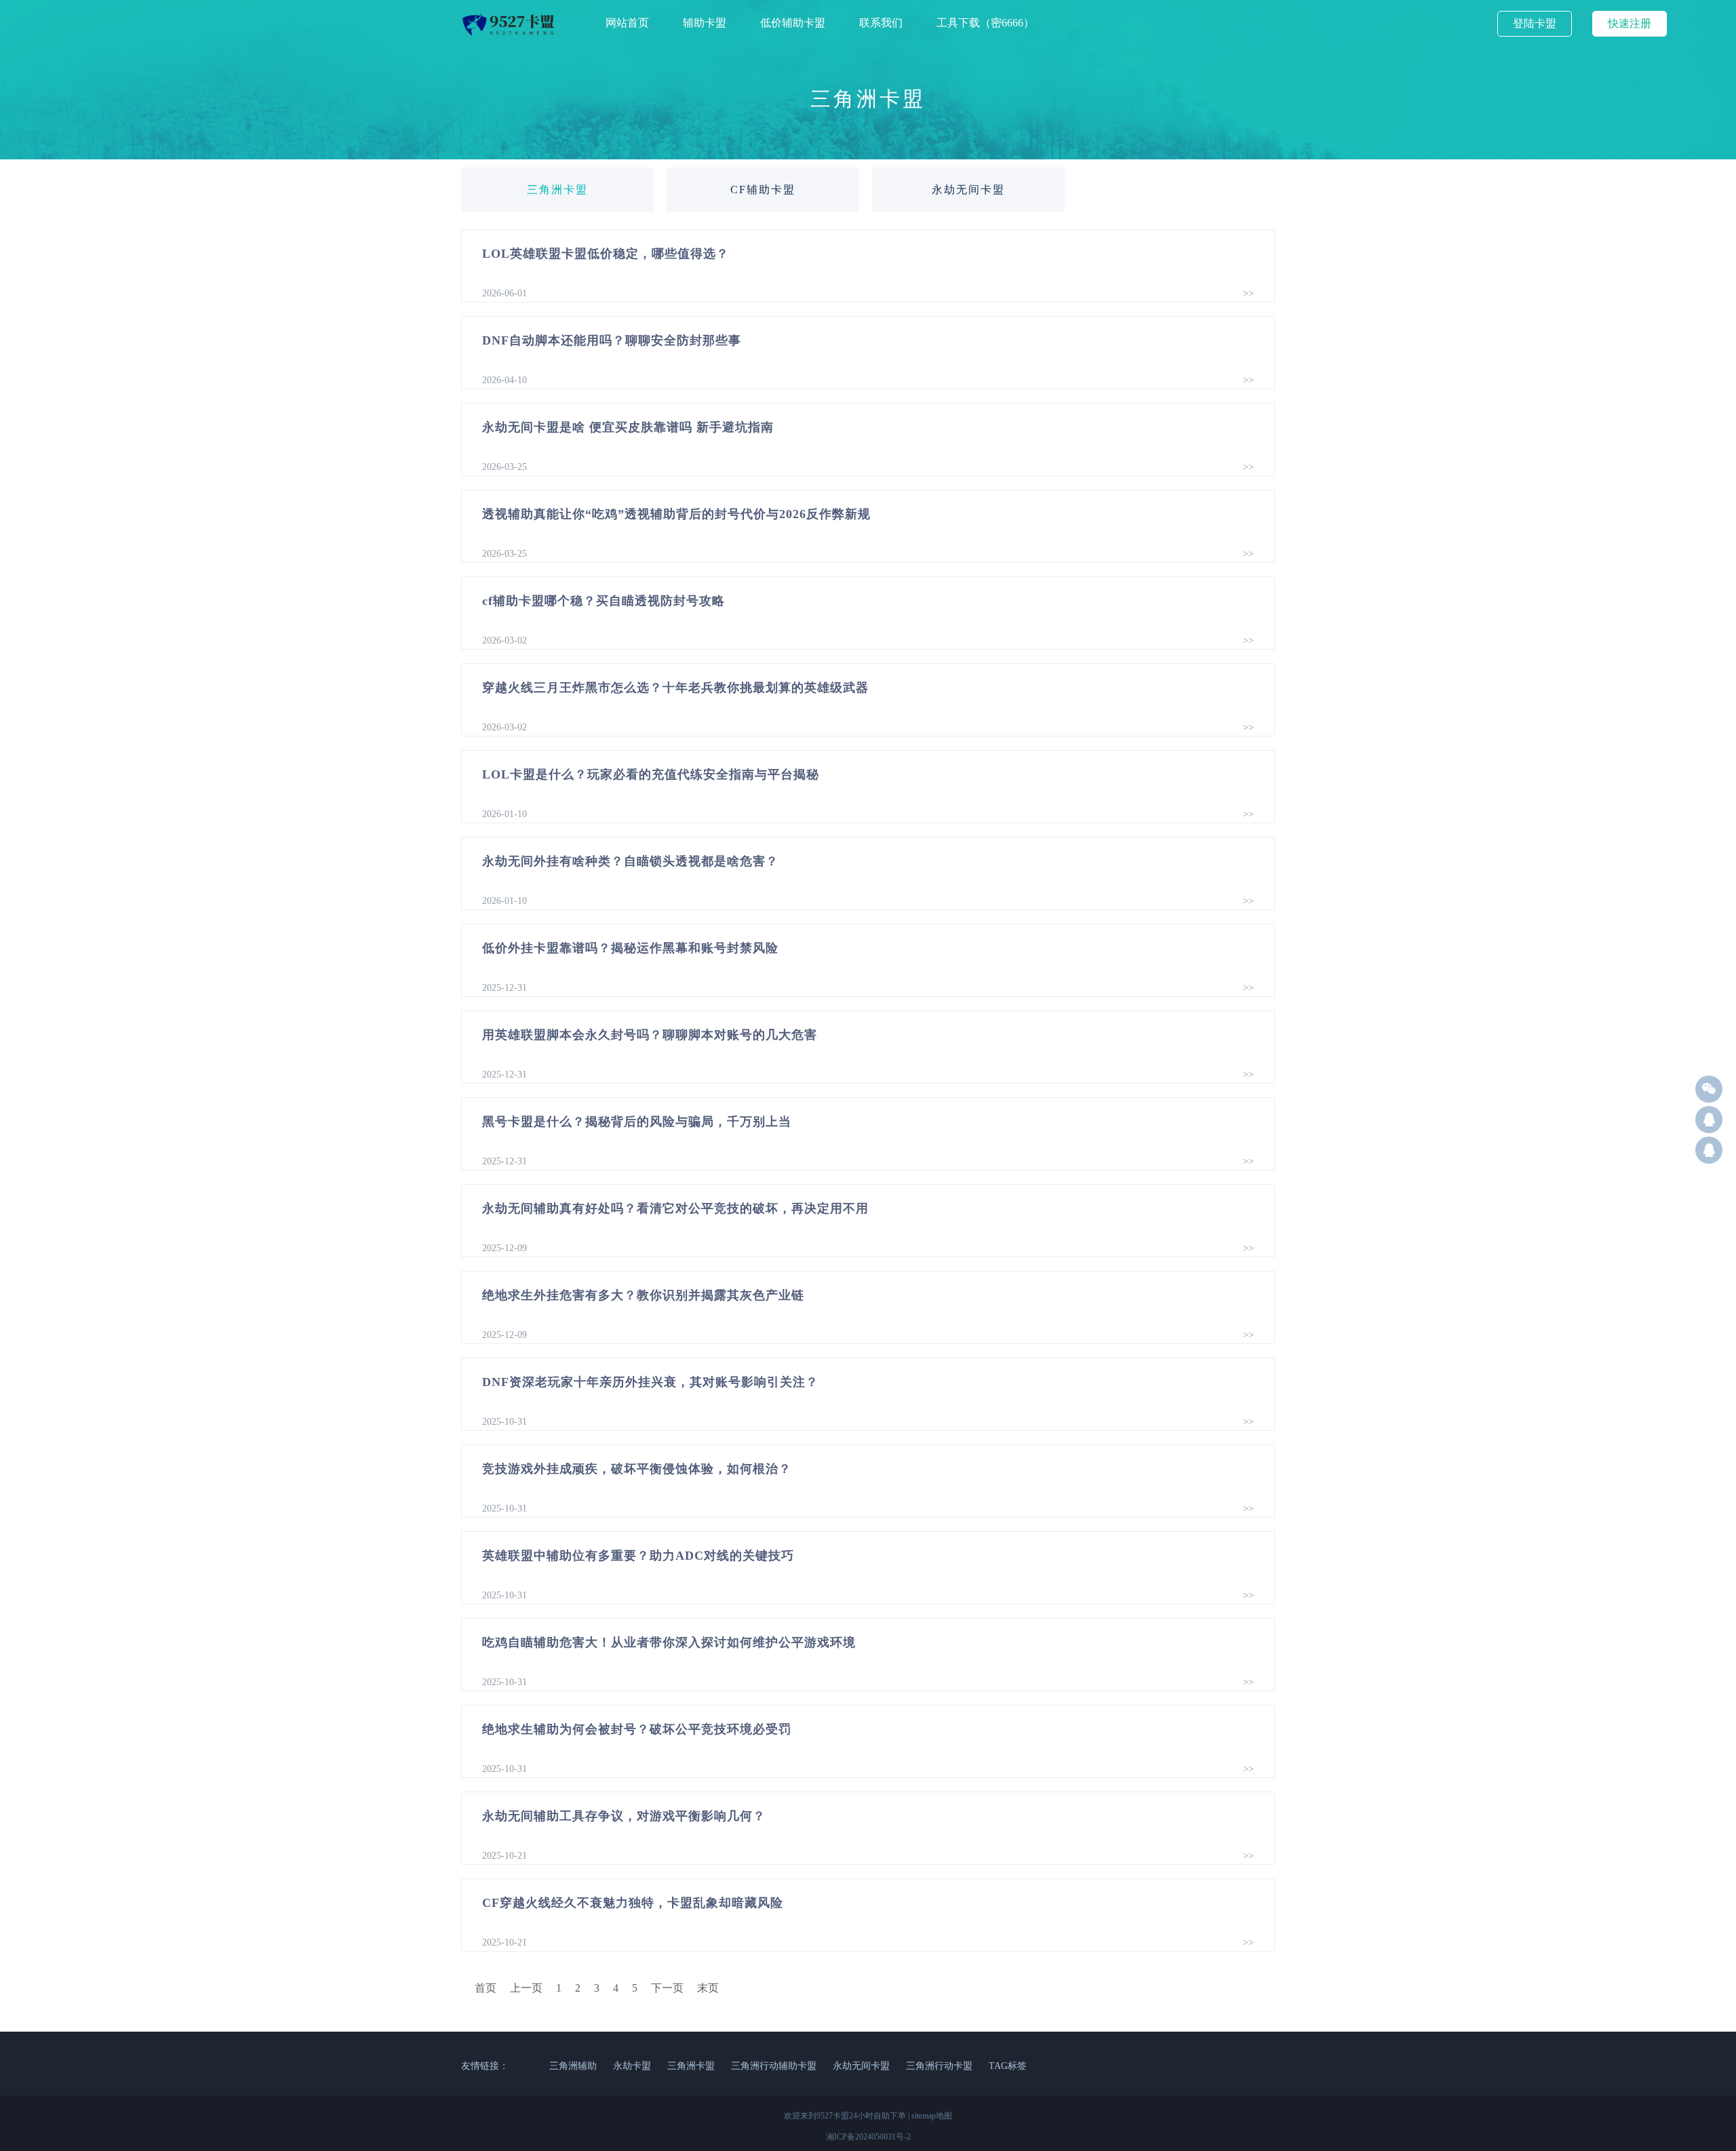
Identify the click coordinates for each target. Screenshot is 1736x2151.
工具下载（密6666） (985, 23)
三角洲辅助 (573, 2066)
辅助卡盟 (705, 23)
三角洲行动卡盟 (939, 2066)
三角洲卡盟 (557, 190)
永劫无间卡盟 (968, 190)
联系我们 (881, 23)
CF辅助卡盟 (763, 190)
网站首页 (627, 23)
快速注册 (1630, 23)
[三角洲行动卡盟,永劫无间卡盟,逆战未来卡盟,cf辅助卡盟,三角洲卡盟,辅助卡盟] (510, 34)
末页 (708, 1988)
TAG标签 (1008, 2066)
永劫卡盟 (632, 2066)
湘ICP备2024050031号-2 (868, 2137)
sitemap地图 (932, 2116)
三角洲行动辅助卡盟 (774, 2066)
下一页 (667, 1988)
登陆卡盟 (1535, 23)
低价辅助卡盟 (793, 23)
